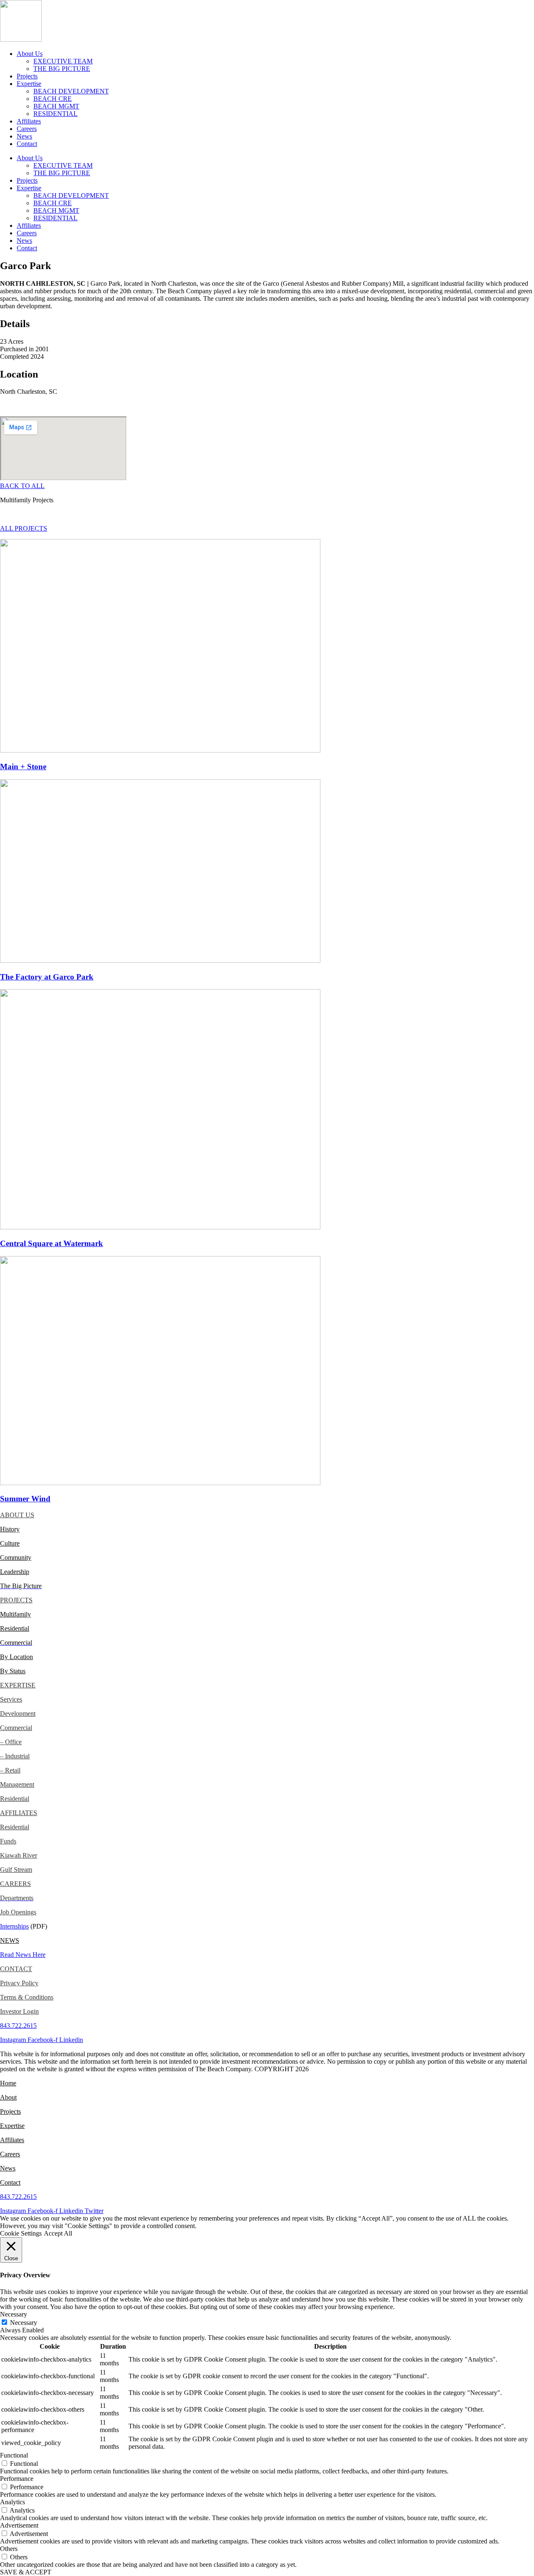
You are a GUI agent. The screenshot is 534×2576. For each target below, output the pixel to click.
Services (11, 1699)
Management (17, 1784)
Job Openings (18, 1912)
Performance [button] (17, 2479)
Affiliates (29, 121)
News (24, 136)
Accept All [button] (58, 2233)
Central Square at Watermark (52, 1243)
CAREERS (15, 1884)
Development (18, 1714)
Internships (14, 1926)
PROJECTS (16, 1600)
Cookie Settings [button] (21, 2233)
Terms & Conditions (27, 1997)
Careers (27, 129)
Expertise (29, 84)
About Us (30, 54)
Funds (8, 1841)
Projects (27, 76)
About (8, 2097)
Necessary (24, 2323)
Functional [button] (14, 2455)
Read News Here (23, 1955)
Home (8, 2083)
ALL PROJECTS (24, 528)
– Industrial (15, 1756)
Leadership (15, 1572)
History (10, 1529)
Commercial (16, 1728)
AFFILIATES (19, 1813)
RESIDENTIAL (55, 114)
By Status (13, 1671)
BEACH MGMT (56, 106)
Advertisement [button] (19, 2525)
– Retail (10, 1770)
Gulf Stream (16, 1870)
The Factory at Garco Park (47, 977)
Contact (27, 144)
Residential (15, 1628)
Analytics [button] (13, 2502)
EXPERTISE (18, 1685)
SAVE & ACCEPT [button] (26, 2572)
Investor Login (19, 2011)
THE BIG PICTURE (62, 69)
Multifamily (15, 1614)
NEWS (10, 1940)
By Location (16, 1657)
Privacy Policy (19, 1983)
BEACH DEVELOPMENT (71, 91)
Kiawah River (19, 1855)
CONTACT (16, 1969)
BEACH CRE (53, 99)
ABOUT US (17, 1515)
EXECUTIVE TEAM (63, 61)
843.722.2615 (18, 2026)
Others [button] (9, 2549)
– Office (11, 1742)
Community (16, 1557)
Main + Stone (23, 767)
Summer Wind (25, 1499)
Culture (10, 1543)
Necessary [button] (14, 2314)
